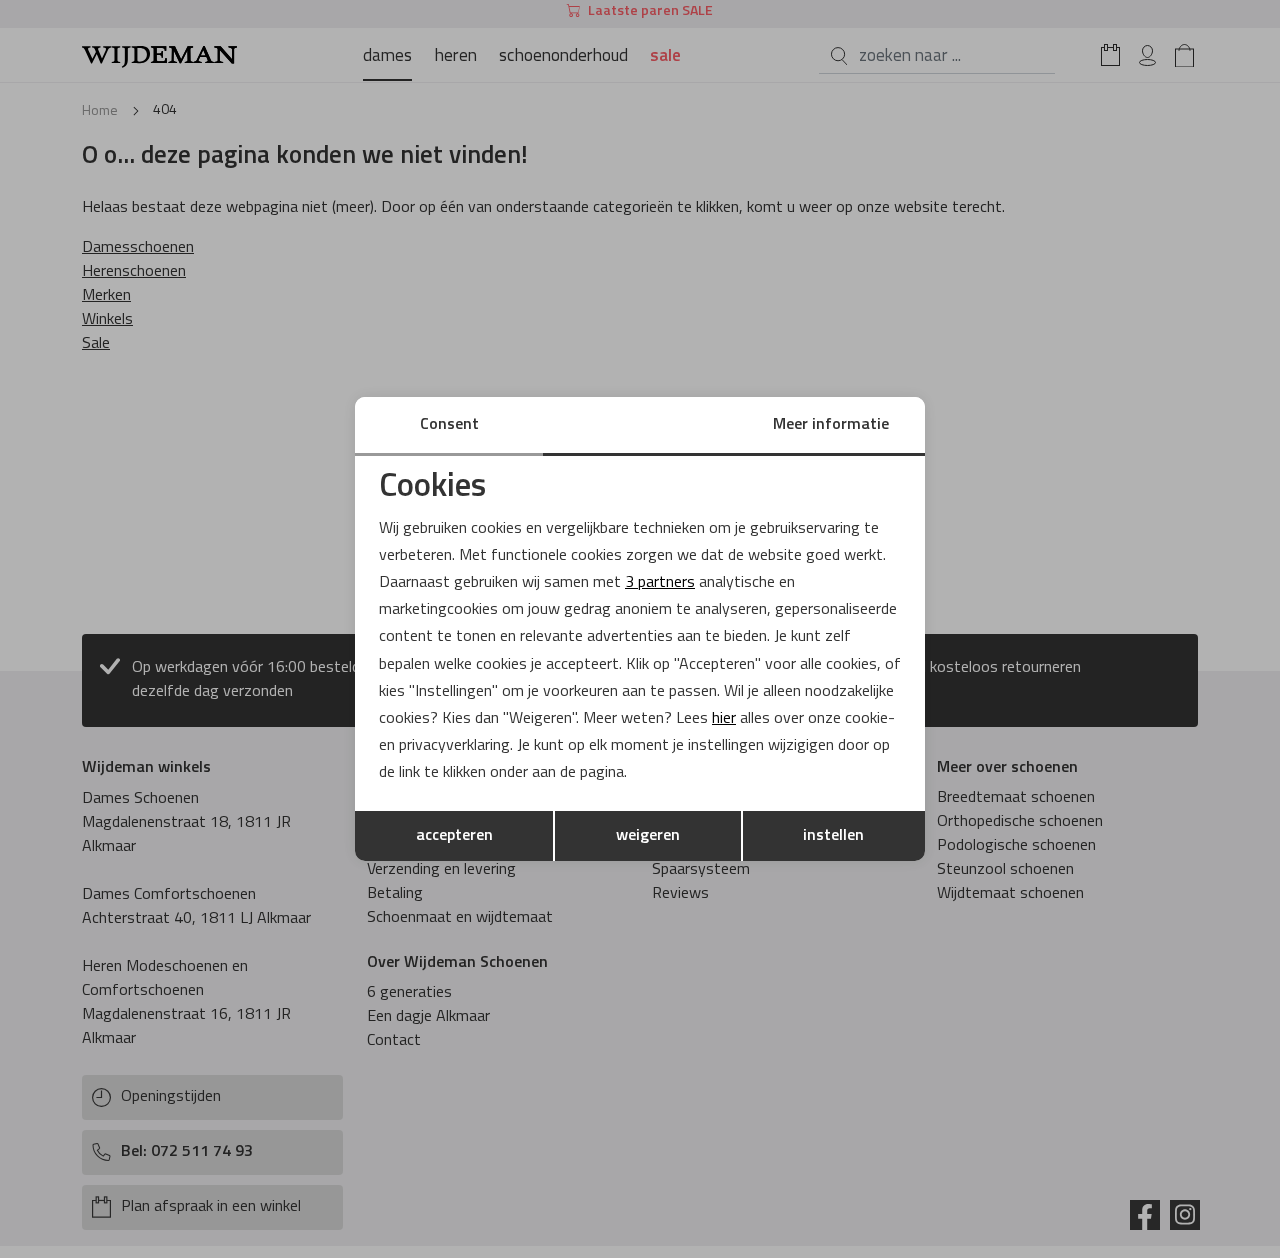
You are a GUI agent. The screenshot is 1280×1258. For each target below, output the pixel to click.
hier (724, 719)
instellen (833, 836)
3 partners (660, 583)
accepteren (454, 836)
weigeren (648, 836)
